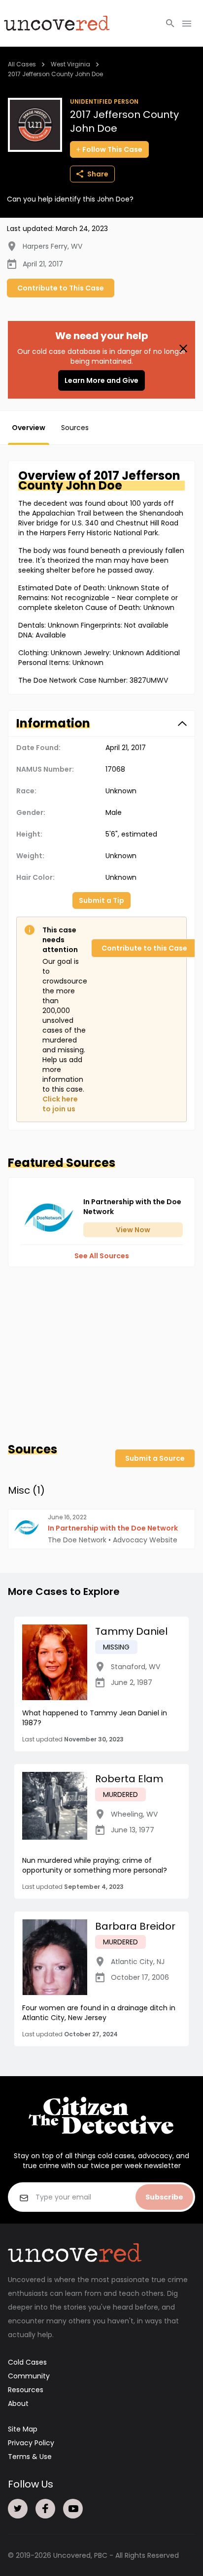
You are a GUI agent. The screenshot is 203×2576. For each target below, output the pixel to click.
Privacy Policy (31, 2443)
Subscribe (164, 2197)
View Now (133, 1230)
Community (29, 2376)
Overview (29, 428)
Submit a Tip (101, 900)
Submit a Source (155, 1458)
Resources (26, 2390)
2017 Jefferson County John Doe (55, 74)
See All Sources (102, 1256)
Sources (75, 428)
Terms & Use (30, 2457)
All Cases (22, 64)
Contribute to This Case (61, 288)
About (18, 2403)
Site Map (23, 2429)
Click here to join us (60, 1104)
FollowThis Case (112, 149)
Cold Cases (27, 2362)
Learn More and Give (101, 380)
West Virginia (70, 64)
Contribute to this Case (144, 948)
